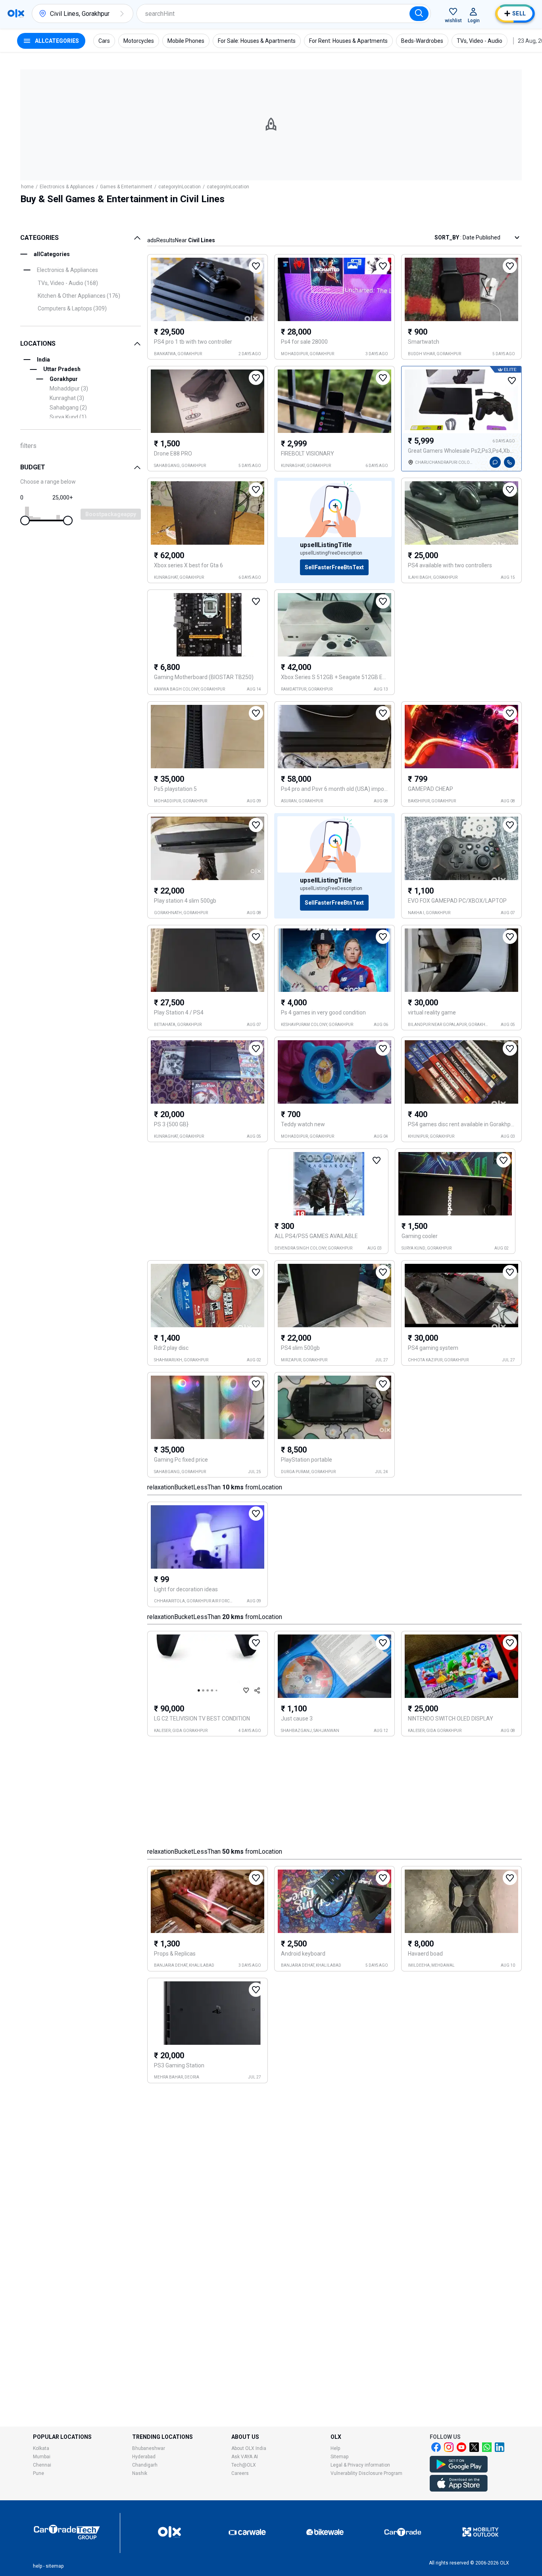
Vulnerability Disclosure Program (366, 2473)
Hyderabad (144, 2457)
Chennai (42, 2465)
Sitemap (339, 2457)
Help (335, 2448)
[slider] (25, 521)
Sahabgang (68, 408)
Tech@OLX (244, 2465)
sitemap (55, 2566)
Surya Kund (68, 417)
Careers (240, 2473)
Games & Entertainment (126, 187)
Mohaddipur (69, 389)
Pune (38, 2473)
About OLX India (249, 2448)
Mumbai (42, 2457)
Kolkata (41, 2448)
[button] (122, 13)
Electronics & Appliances (67, 187)
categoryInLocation (180, 187)
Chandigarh (145, 2465)
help (37, 2566)
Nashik (140, 2473)
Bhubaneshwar (149, 2448)
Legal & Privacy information (360, 2465)
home (27, 187)
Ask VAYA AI (245, 2457)
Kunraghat (67, 398)
